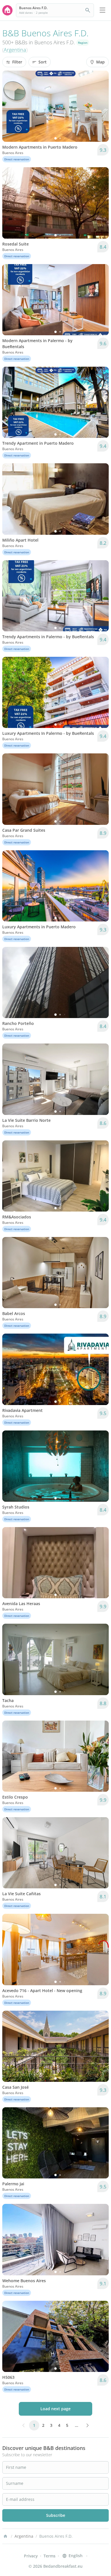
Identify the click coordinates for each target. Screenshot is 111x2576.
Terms (50, 2556)
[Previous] (10, 106)
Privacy (31, 2556)
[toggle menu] (102, 10)
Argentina (15, 50)
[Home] (5, 2536)
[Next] (101, 106)
